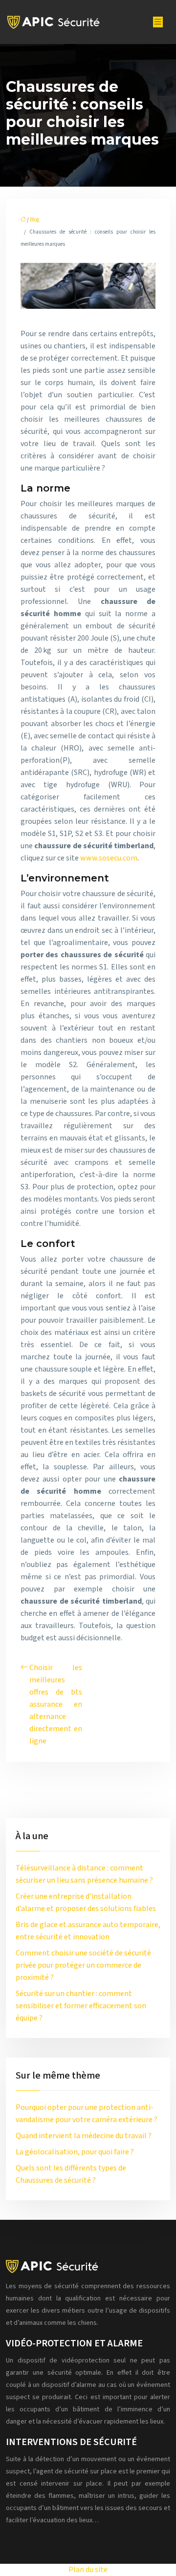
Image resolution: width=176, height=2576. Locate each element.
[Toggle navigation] (158, 22)
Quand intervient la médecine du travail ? (84, 2136)
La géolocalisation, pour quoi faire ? (75, 2152)
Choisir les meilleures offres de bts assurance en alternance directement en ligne (56, 1704)
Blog (34, 220)
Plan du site (88, 2570)
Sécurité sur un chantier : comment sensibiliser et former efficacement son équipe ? (81, 2006)
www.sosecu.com (109, 858)
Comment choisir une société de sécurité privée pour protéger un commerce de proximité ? (83, 1965)
